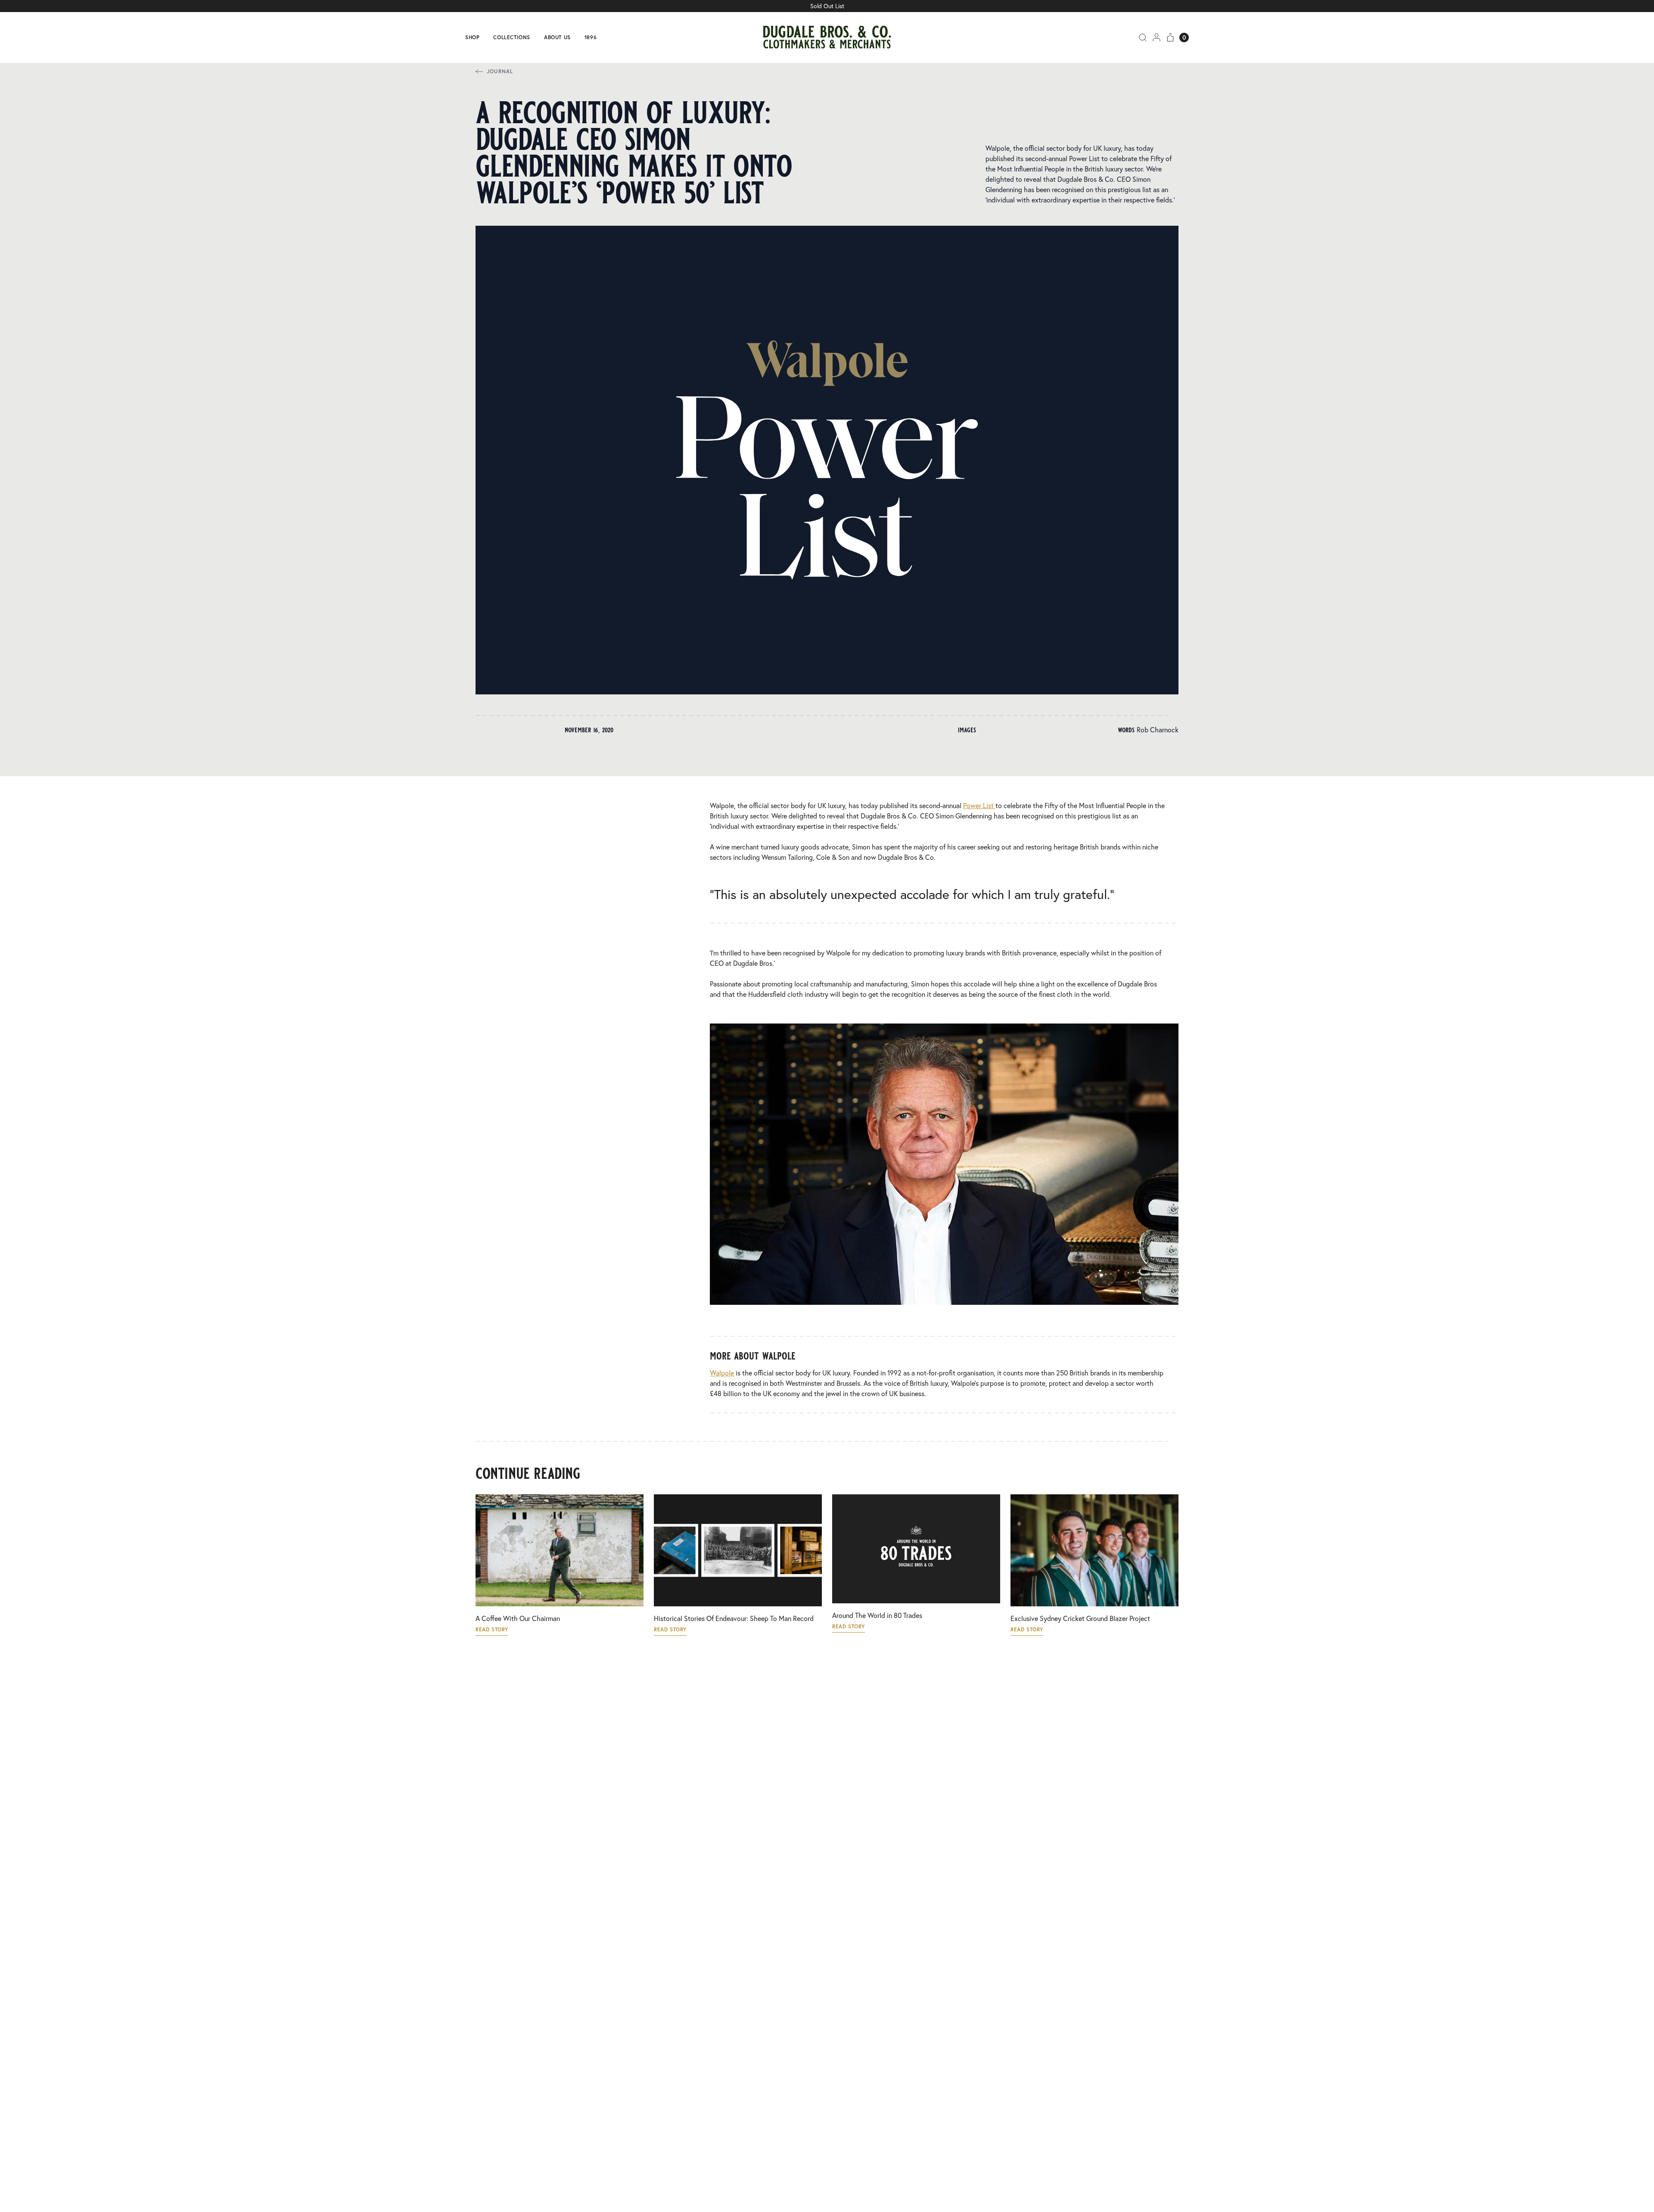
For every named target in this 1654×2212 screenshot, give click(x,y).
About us (557, 37)
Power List (979, 805)
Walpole (722, 1373)
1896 (591, 37)
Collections (512, 37)
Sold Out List (827, 6)
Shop (472, 37)
